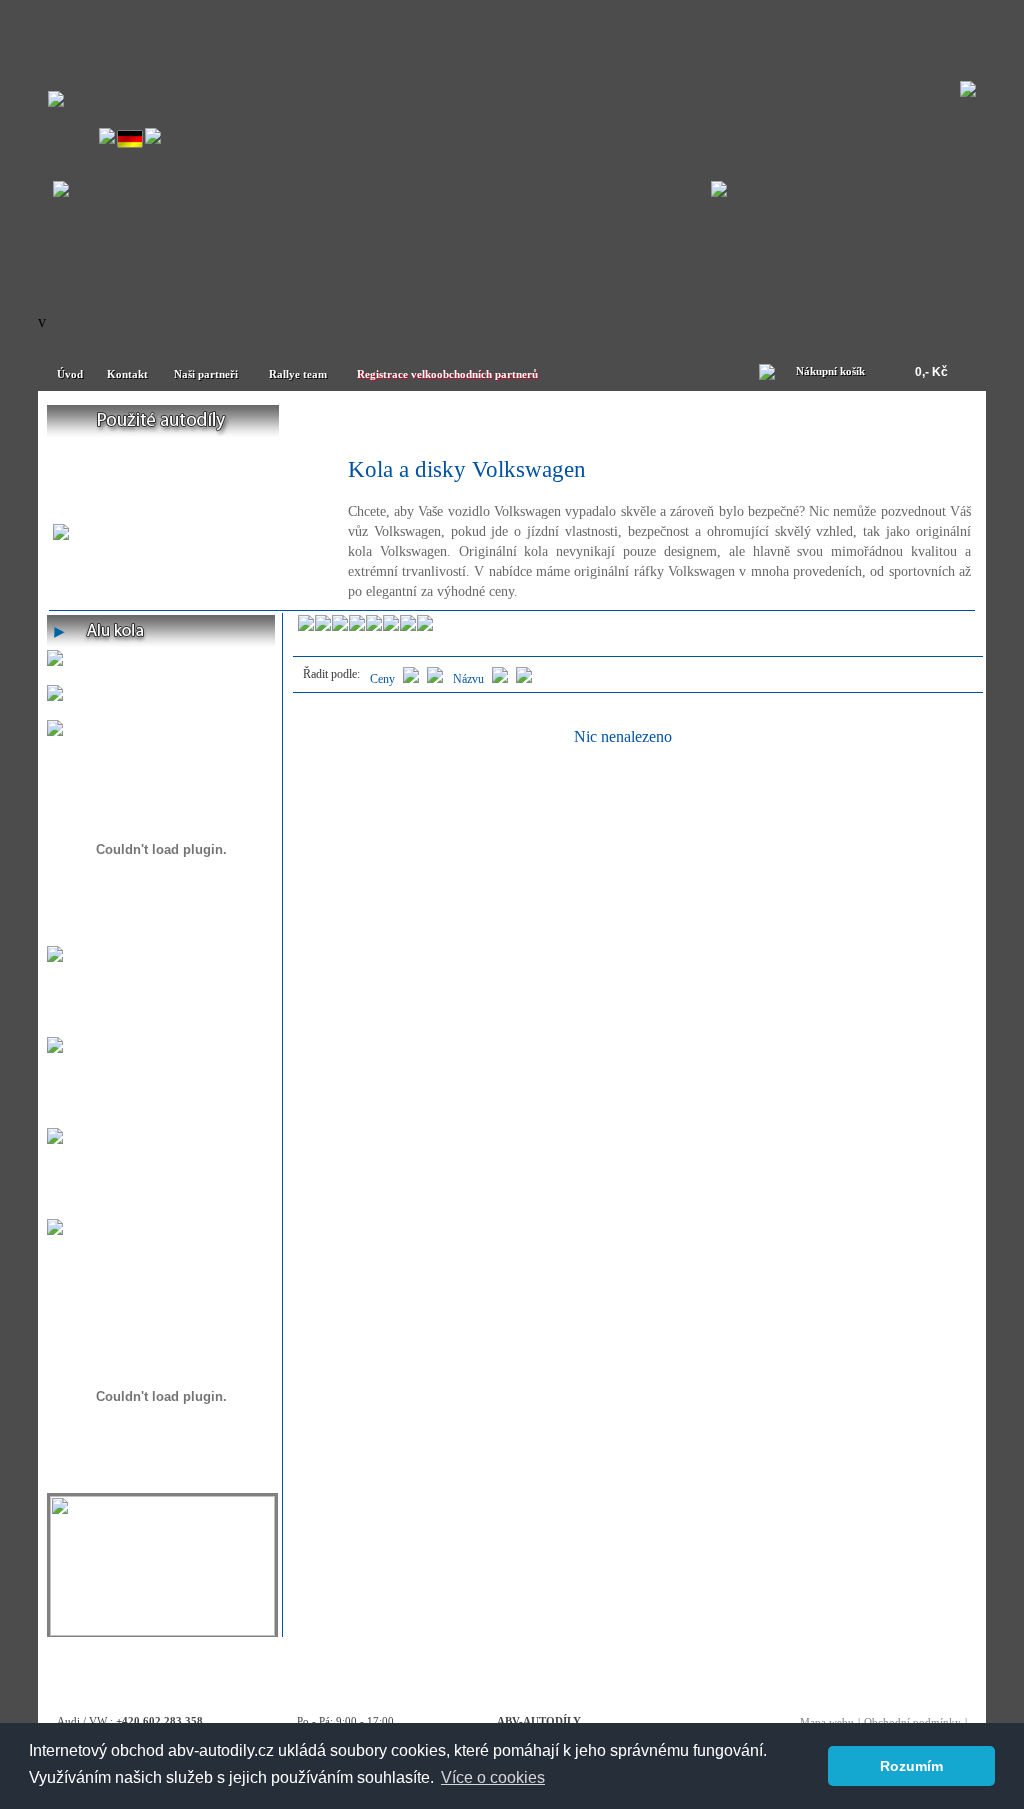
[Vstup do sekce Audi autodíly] (61, 191)
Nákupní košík (830, 371)
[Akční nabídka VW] (629, 421)
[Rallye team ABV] (162, 1630)
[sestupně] (500, 679)
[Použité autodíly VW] (163, 421)
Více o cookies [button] (493, 1777)
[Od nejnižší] (435, 679)
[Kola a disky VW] (861, 421)
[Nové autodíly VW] (396, 421)
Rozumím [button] (911, 1766)
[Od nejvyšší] (411, 679)
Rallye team (298, 374)
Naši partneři (206, 374)
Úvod (70, 374)
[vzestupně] (524, 679)
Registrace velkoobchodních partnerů (447, 374)
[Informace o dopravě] (55, 1229)
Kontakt (127, 374)
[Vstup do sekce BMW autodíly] (719, 191)
